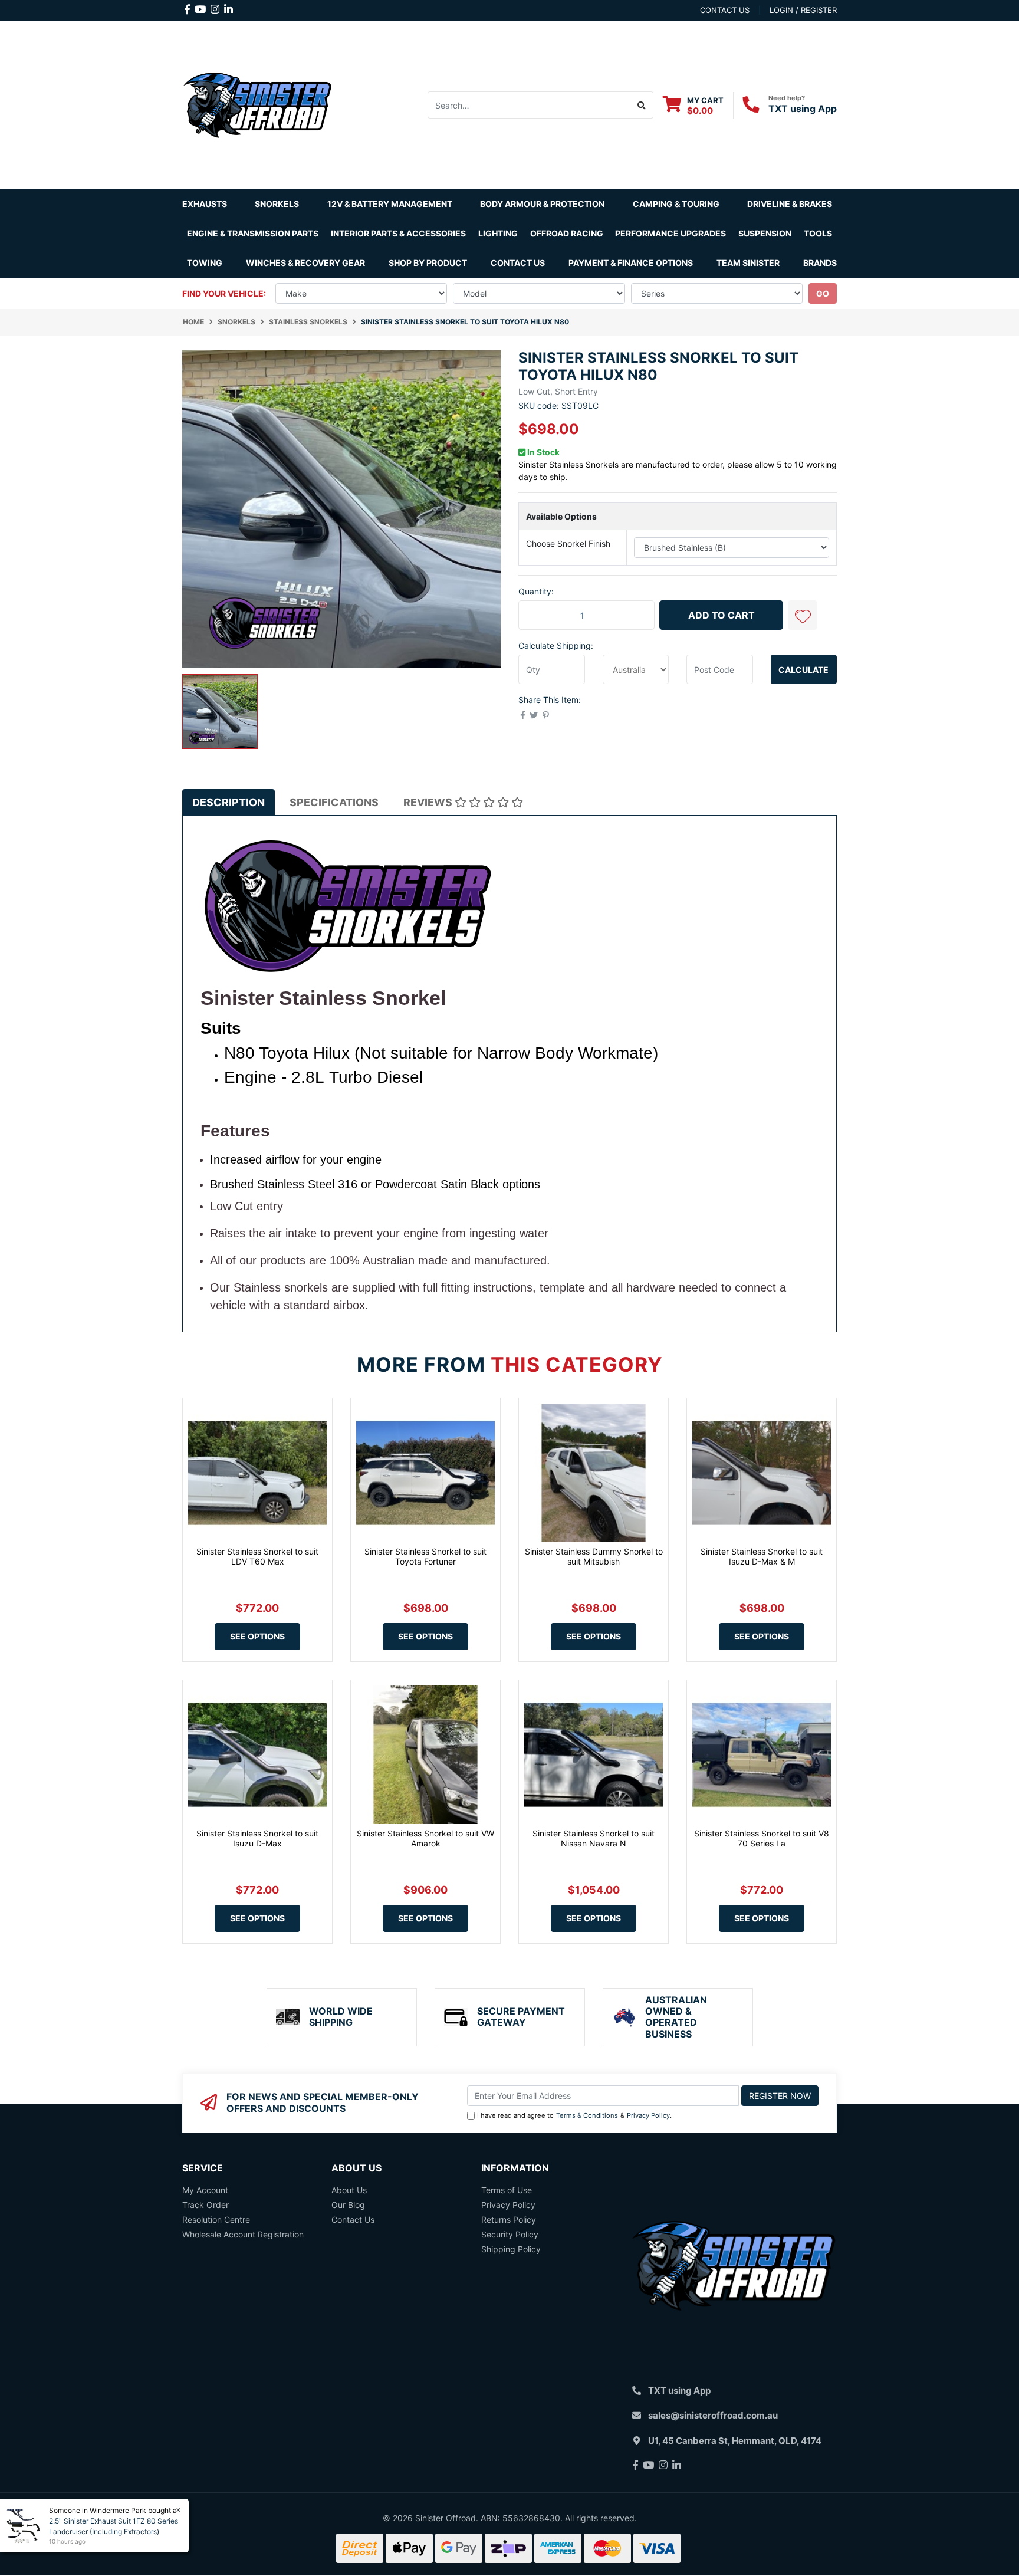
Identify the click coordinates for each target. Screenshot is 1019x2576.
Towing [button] (205, 263)
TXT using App (803, 109)
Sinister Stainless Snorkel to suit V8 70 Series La (762, 1838)
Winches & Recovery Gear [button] (305, 263)
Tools (818, 233)
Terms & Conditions (587, 2115)
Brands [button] (820, 263)
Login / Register (803, 10)
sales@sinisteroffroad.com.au (713, 2415)
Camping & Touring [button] (676, 204)
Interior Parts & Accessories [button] (398, 233)
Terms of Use (507, 2190)
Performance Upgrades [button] (670, 233)
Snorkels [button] (277, 204)
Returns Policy (509, 2219)
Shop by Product (428, 263)
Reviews (429, 802)
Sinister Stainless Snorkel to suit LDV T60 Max (257, 1556)
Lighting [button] (498, 233)
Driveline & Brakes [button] (790, 204)
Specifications (334, 802)
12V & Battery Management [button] (390, 204)
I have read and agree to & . (574, 2115)
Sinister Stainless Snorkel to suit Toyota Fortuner (425, 1556)
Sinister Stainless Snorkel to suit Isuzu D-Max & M (762, 1556)
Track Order (206, 2205)
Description (229, 802)
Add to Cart (721, 615)
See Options (257, 1636)
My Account (205, 2190)
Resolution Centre (216, 2219)
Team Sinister (748, 263)
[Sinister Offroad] (257, 104)
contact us (725, 10)
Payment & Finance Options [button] (631, 263)
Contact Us (518, 263)
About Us (349, 2190)
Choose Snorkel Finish (568, 543)
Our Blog (348, 2205)
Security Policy (510, 2234)
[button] (803, 615)
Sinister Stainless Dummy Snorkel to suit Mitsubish (594, 1556)
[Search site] (642, 105)
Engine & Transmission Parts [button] (253, 233)
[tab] (229, 802)
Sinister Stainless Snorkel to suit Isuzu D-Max (257, 1838)
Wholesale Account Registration (243, 2234)
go (823, 293)
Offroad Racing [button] (567, 233)
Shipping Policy (511, 2249)
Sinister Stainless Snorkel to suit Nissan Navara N (594, 1838)
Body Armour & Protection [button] (542, 204)
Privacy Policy (648, 2115)
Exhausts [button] (205, 204)
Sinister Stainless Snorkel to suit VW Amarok (425, 1838)
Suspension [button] (765, 233)
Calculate (803, 670)
